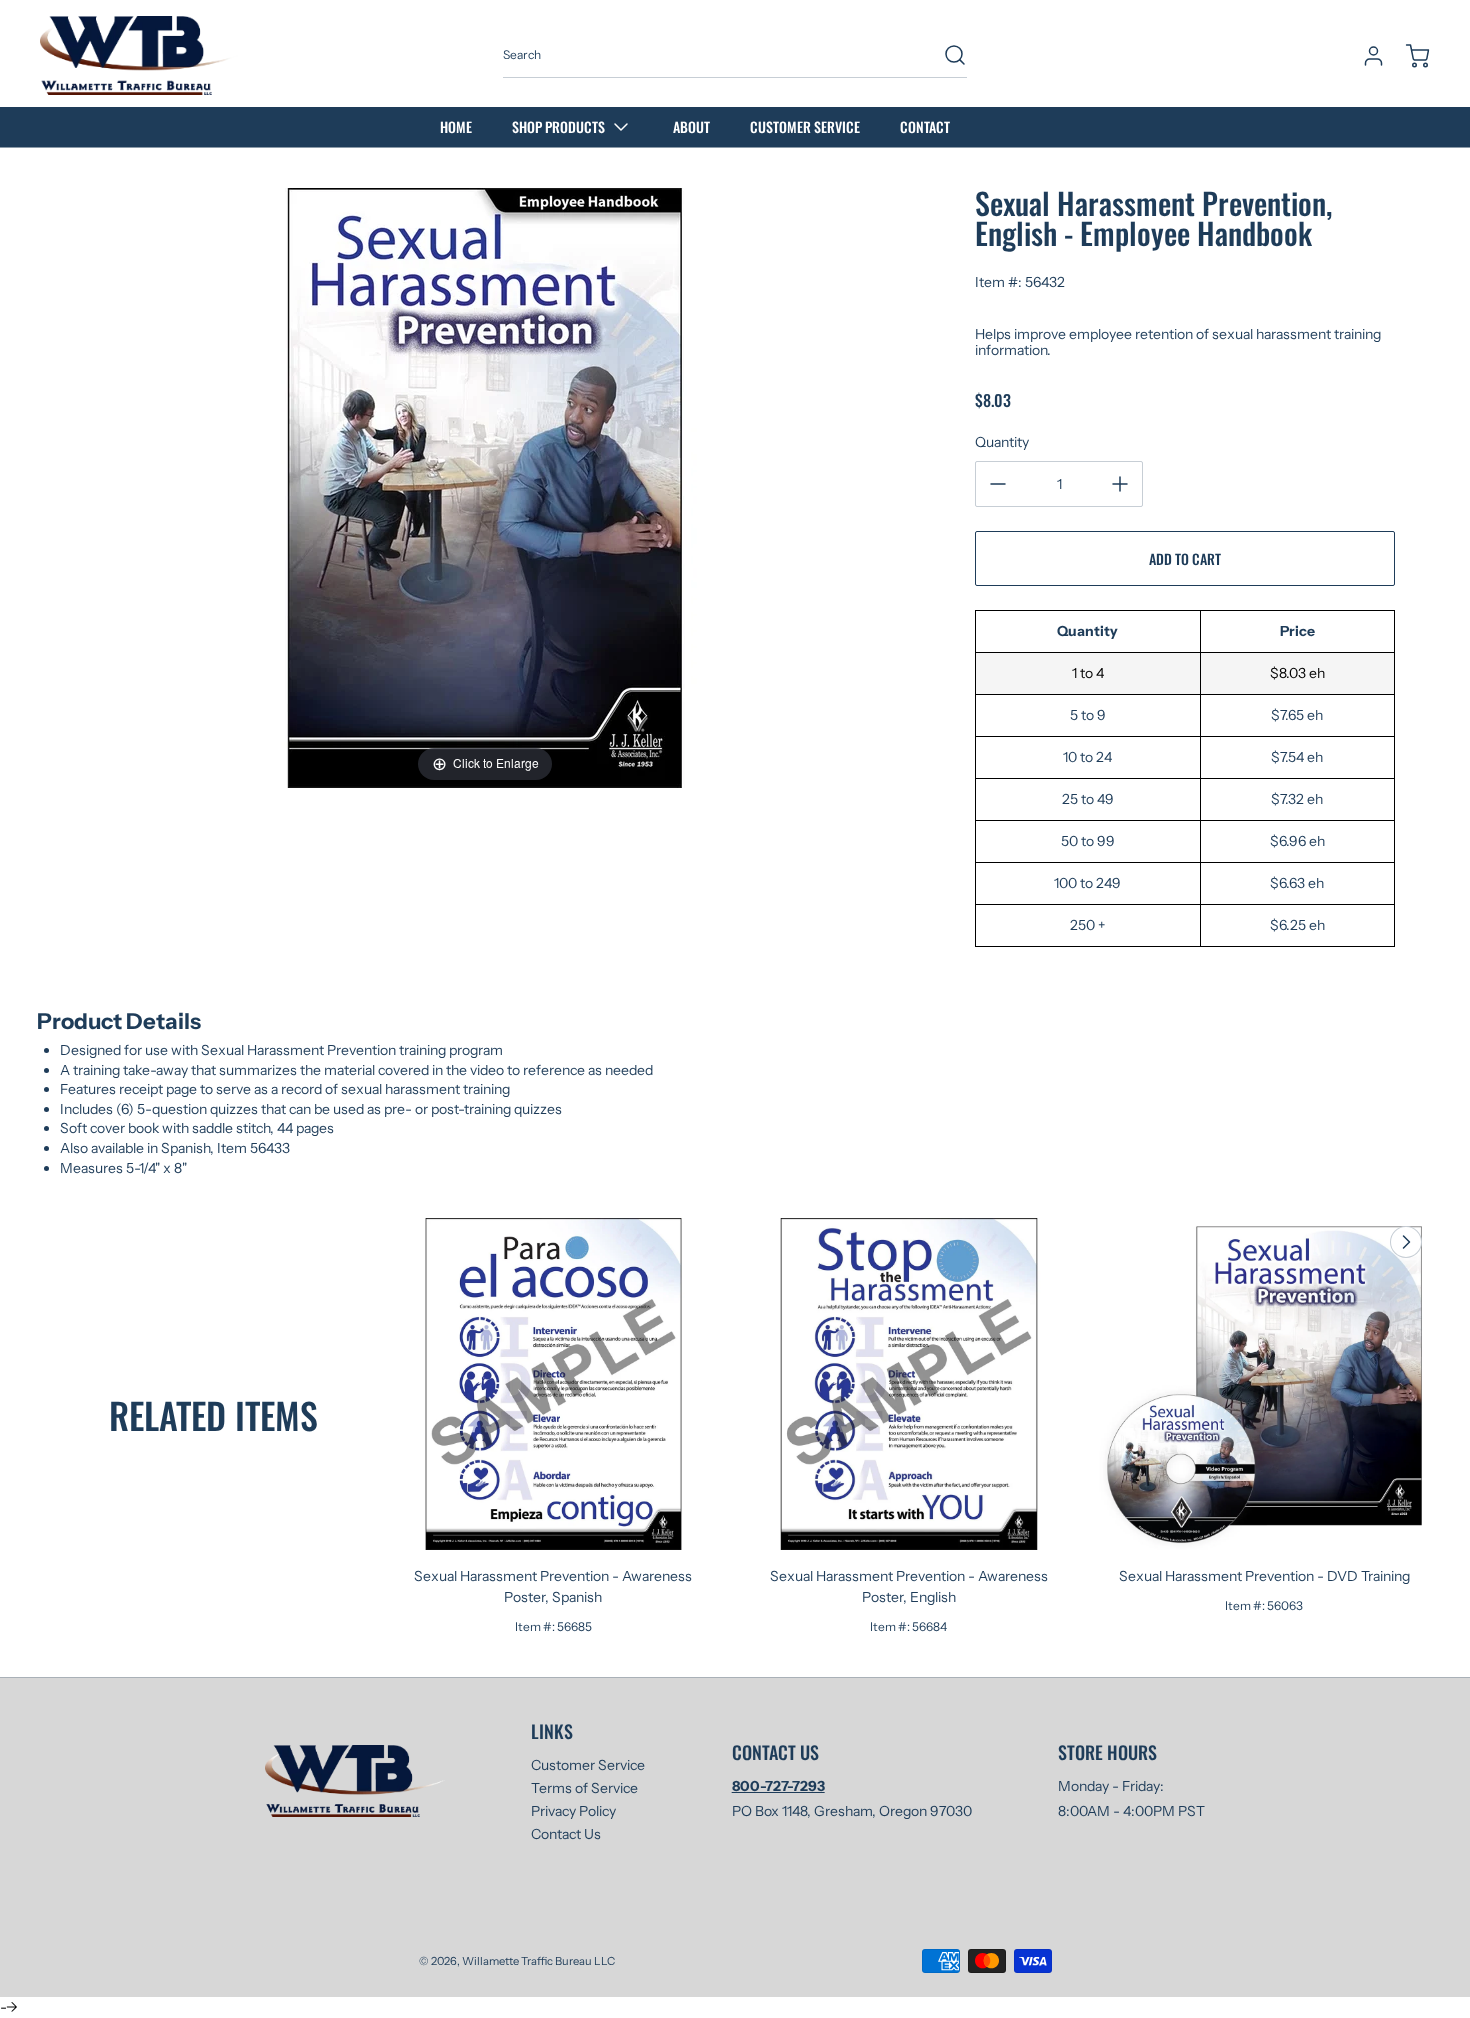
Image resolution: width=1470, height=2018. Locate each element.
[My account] (1364, 56)
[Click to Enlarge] (485, 487)
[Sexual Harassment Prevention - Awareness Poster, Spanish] (554, 1384)
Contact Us (566, 1834)
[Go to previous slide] (1360, 1242)
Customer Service (588, 1765)
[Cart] (1408, 56)
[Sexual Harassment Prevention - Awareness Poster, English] (909, 1384)
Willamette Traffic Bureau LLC (538, 1961)
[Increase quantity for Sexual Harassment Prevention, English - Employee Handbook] (1120, 484)
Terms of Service (584, 1788)
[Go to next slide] (1404, 1242)
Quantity (1002, 442)
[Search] (945, 55)
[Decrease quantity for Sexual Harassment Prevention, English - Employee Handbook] (998, 484)
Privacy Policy (573, 1811)
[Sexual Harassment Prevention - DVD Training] (1265, 1384)
